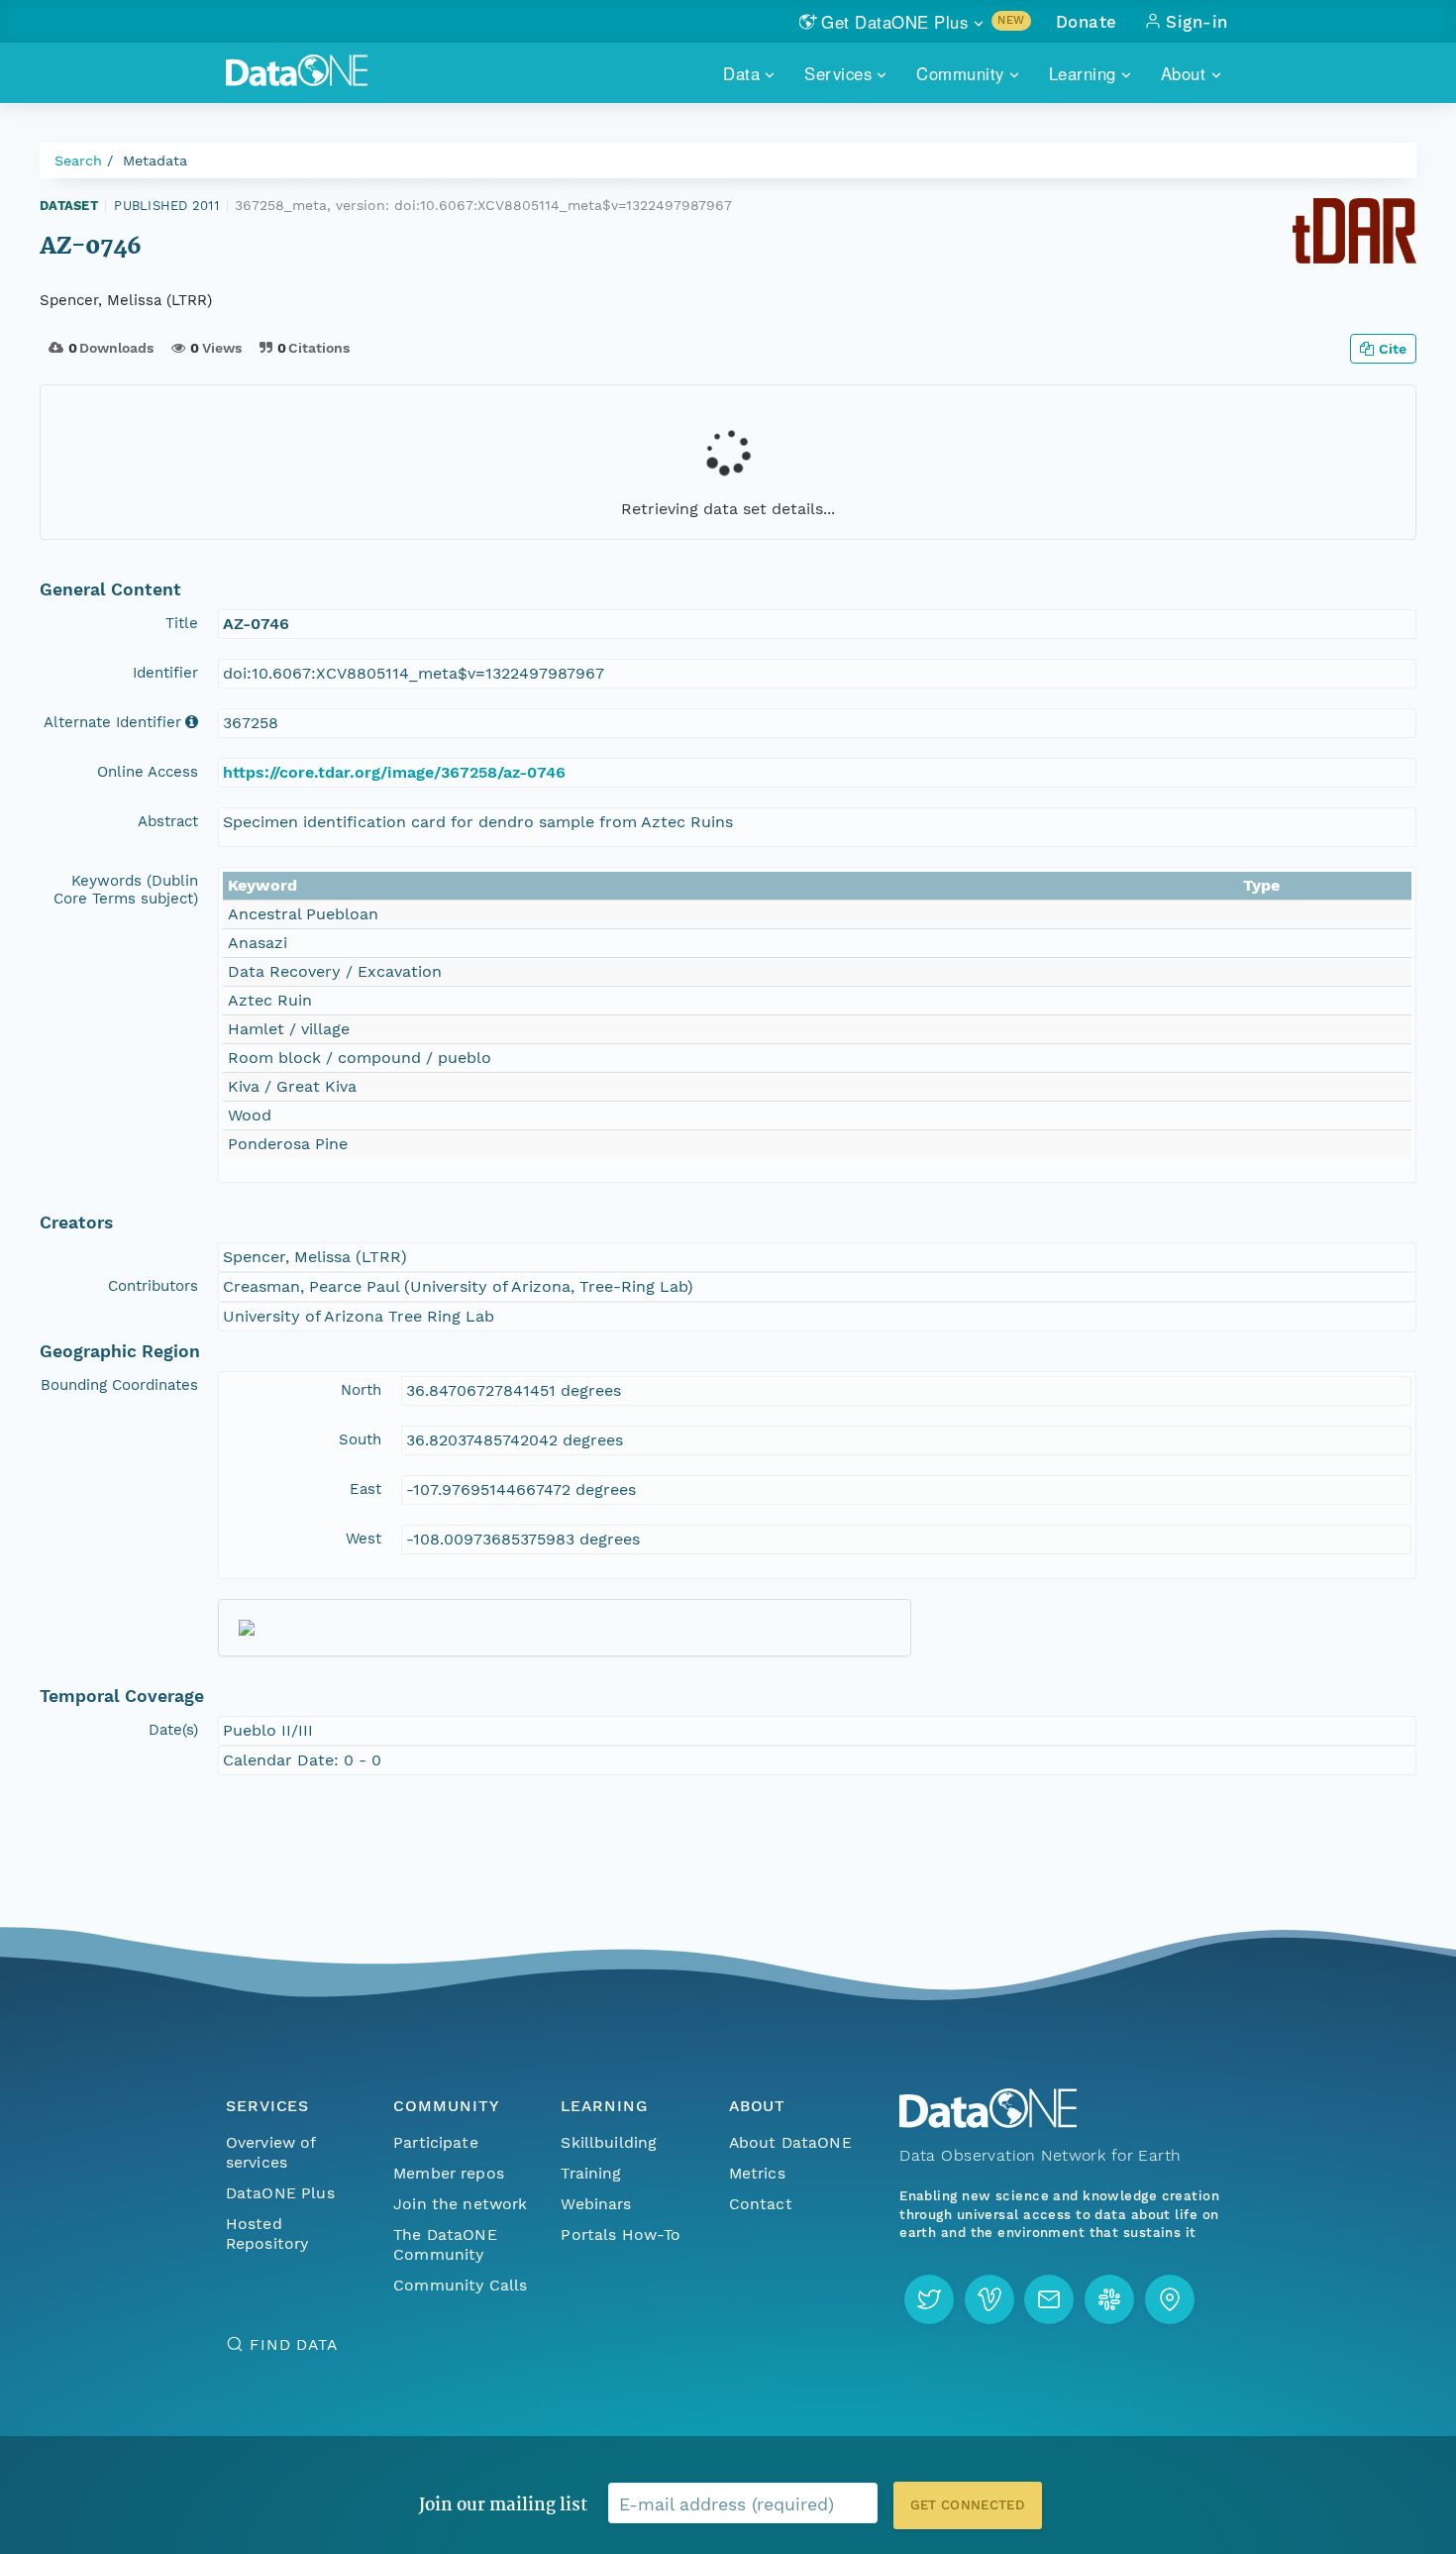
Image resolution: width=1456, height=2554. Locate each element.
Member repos (449, 2173)
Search (78, 160)
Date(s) (173, 1730)
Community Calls (460, 2285)
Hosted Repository (267, 2234)
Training (591, 2173)
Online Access (148, 772)
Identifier (165, 673)
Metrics (757, 2173)
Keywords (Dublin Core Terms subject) (126, 890)
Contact (761, 2204)
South (360, 1439)
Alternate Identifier (112, 722)
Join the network (461, 2204)
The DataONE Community (445, 2244)
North (361, 1390)
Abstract (168, 821)
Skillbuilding (609, 2142)
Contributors (153, 1286)
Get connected (968, 2505)
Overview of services (271, 2152)
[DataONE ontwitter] (929, 2299)
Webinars (596, 2204)
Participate (436, 2142)
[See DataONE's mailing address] (1170, 2299)
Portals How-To (621, 2235)
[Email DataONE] (1049, 2299)
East (365, 1489)
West (364, 1539)
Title (182, 623)
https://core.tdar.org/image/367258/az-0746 (394, 772)
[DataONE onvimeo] (989, 2299)
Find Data (294, 2344)
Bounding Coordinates (119, 1385)
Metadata (155, 160)
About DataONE (790, 2142)
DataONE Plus (280, 2193)
